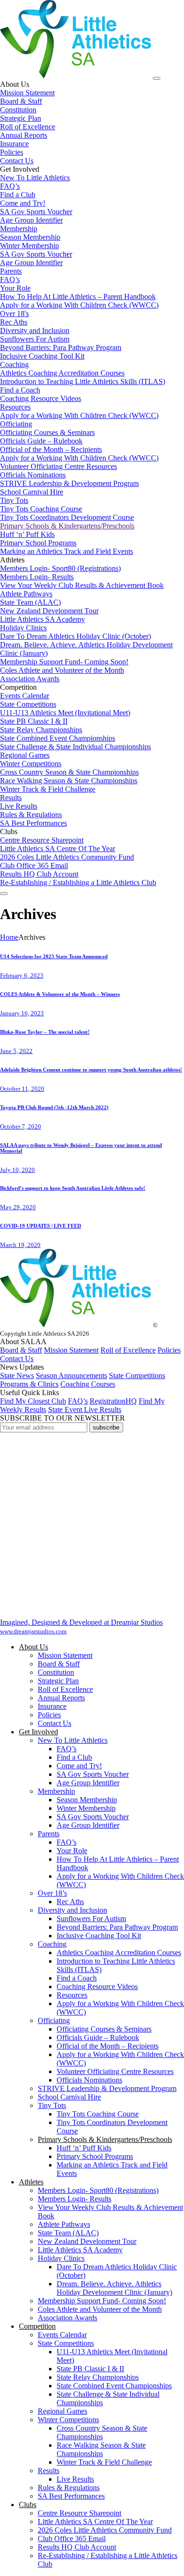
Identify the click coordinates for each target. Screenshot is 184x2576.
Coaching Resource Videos (97, 1986)
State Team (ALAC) (68, 2233)
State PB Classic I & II (90, 2369)
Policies (169, 1350)
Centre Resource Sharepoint (79, 2513)
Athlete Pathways (64, 2224)
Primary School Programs (95, 2156)
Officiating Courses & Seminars (104, 2029)
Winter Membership (86, 1808)
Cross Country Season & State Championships (102, 2432)
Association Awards (67, 2318)
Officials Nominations (89, 2080)
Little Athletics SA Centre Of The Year (95, 2522)
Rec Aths (70, 1902)
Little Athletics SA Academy (80, 2250)
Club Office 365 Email (72, 2538)
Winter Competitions (68, 2420)
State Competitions (137, 1376)
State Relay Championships (98, 2377)
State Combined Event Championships (114, 2386)
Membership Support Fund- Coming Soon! (102, 2301)
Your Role (72, 1851)
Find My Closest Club (33, 1401)
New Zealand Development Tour (87, 2241)
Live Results (75, 2479)
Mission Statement (71, 1350)
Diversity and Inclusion (72, 1910)
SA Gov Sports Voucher (93, 1774)
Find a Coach (77, 1978)
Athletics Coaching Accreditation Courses (119, 1953)
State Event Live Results (85, 1409)
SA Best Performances (71, 2496)
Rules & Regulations (69, 2488)
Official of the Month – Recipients (108, 2046)
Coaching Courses (88, 1384)
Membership (56, 1791)
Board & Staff (21, 1350)
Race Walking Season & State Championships (101, 2449)
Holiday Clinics (61, 2258)
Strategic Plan (58, 1681)
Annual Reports (61, 1698)
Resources (72, 1995)
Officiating (54, 2020)
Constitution (56, 1672)
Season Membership (87, 1800)
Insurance (52, 1706)
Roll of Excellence (128, 1350)
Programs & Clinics (29, 1384)
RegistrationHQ (113, 1401)
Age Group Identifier (88, 1783)
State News (17, 1376)
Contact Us (17, 1359)
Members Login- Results (75, 2199)
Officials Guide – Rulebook (98, 2037)
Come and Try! (79, 1766)
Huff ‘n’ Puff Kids (84, 2148)
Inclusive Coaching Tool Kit (99, 1936)
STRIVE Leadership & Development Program (107, 2088)
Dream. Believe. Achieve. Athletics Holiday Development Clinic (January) (114, 2288)
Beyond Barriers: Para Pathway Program (117, 1927)
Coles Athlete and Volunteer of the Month (100, 2309)
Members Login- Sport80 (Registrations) (98, 2190)
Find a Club (74, 1757)
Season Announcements (71, 1376)
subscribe (106, 1427)
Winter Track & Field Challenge (104, 2462)
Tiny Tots (52, 2105)
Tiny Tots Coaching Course (98, 2114)
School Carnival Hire (69, 2097)
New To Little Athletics (73, 1740)
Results (49, 2471)
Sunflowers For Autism (91, 1919)
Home (9, 937)
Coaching (52, 1944)
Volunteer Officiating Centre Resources (115, 2071)
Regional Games (63, 2411)
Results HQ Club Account (77, 2547)
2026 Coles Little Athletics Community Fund (105, 2530)
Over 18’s (52, 1893)
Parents (49, 1834)
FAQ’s (78, 1401)
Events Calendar (62, 2335)
